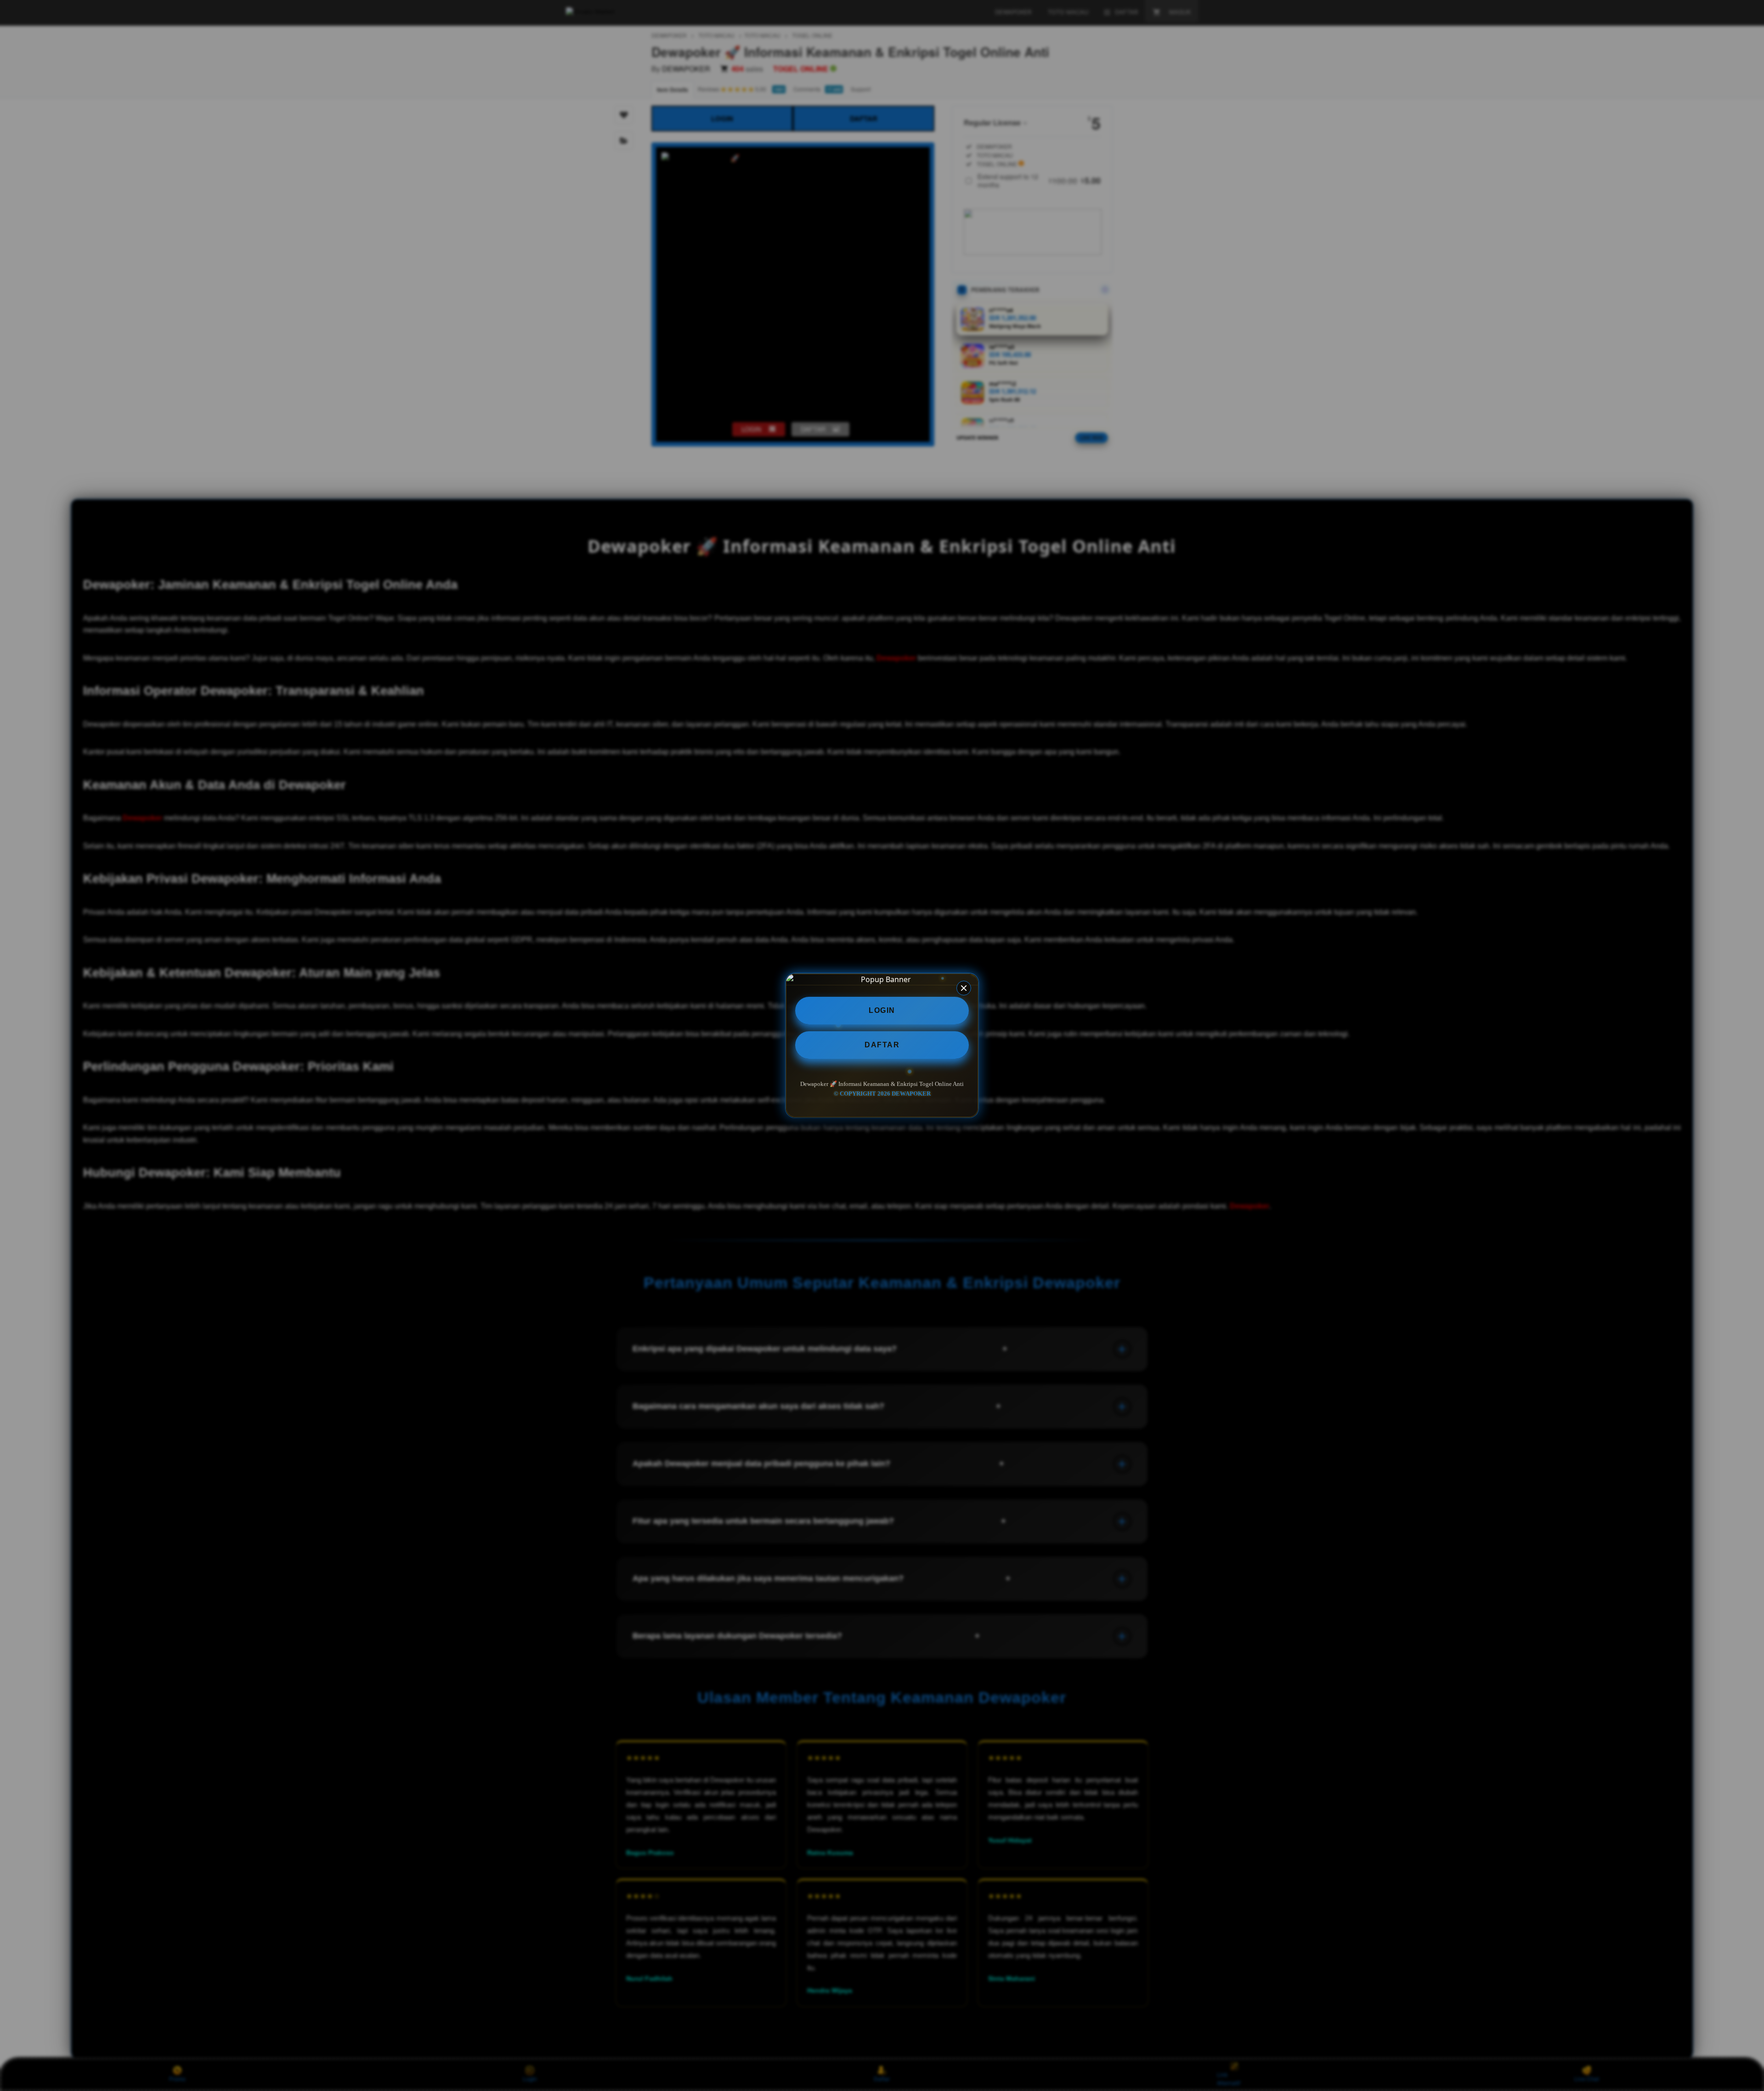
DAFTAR (882, 1045)
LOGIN (882, 1010)
